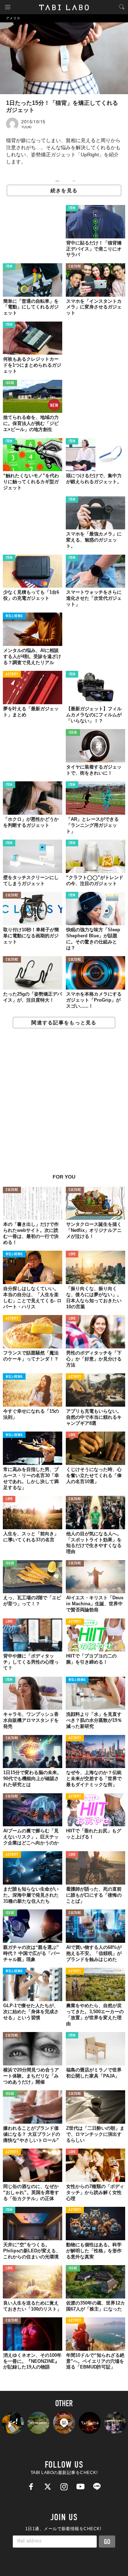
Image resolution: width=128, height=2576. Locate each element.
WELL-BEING (14, 616)
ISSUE (10, 383)
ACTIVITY (12, 675)
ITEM (72, 208)
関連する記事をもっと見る (64, 1023)
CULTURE (75, 267)
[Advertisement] (64, 1105)
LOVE (72, 1254)
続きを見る (64, 190)
